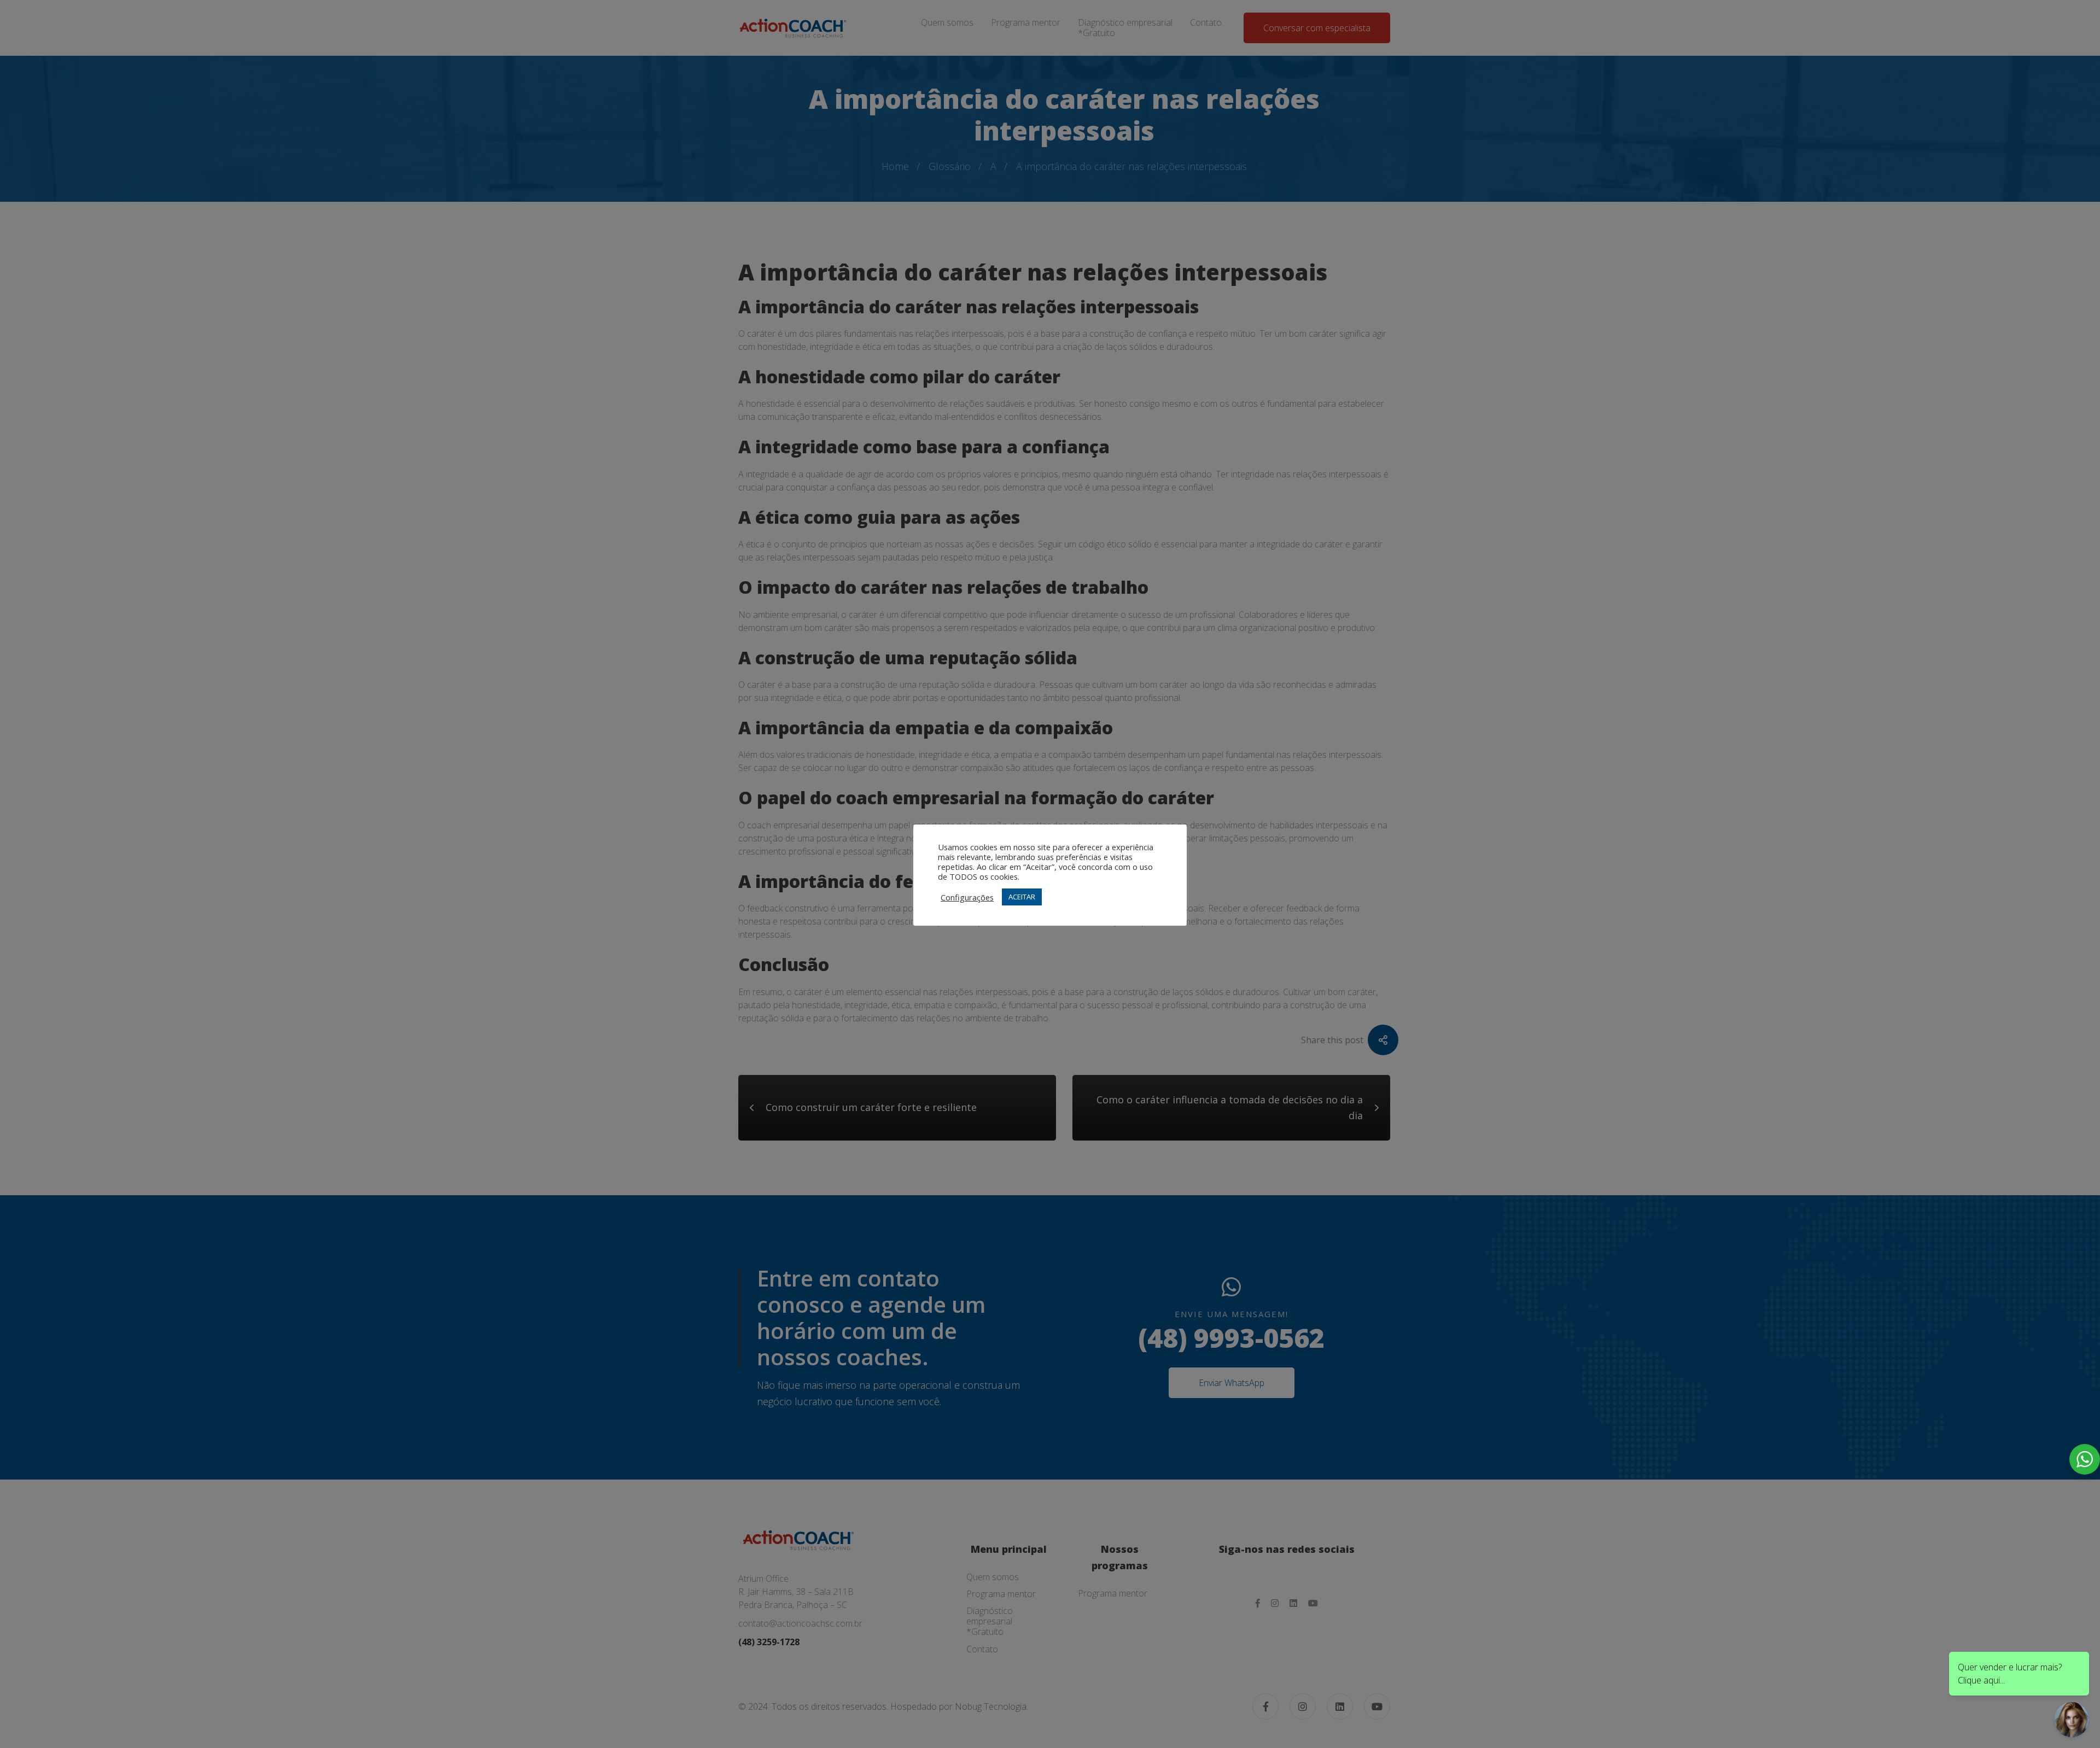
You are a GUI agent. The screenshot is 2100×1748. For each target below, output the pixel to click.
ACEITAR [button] (1022, 897)
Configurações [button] (967, 897)
